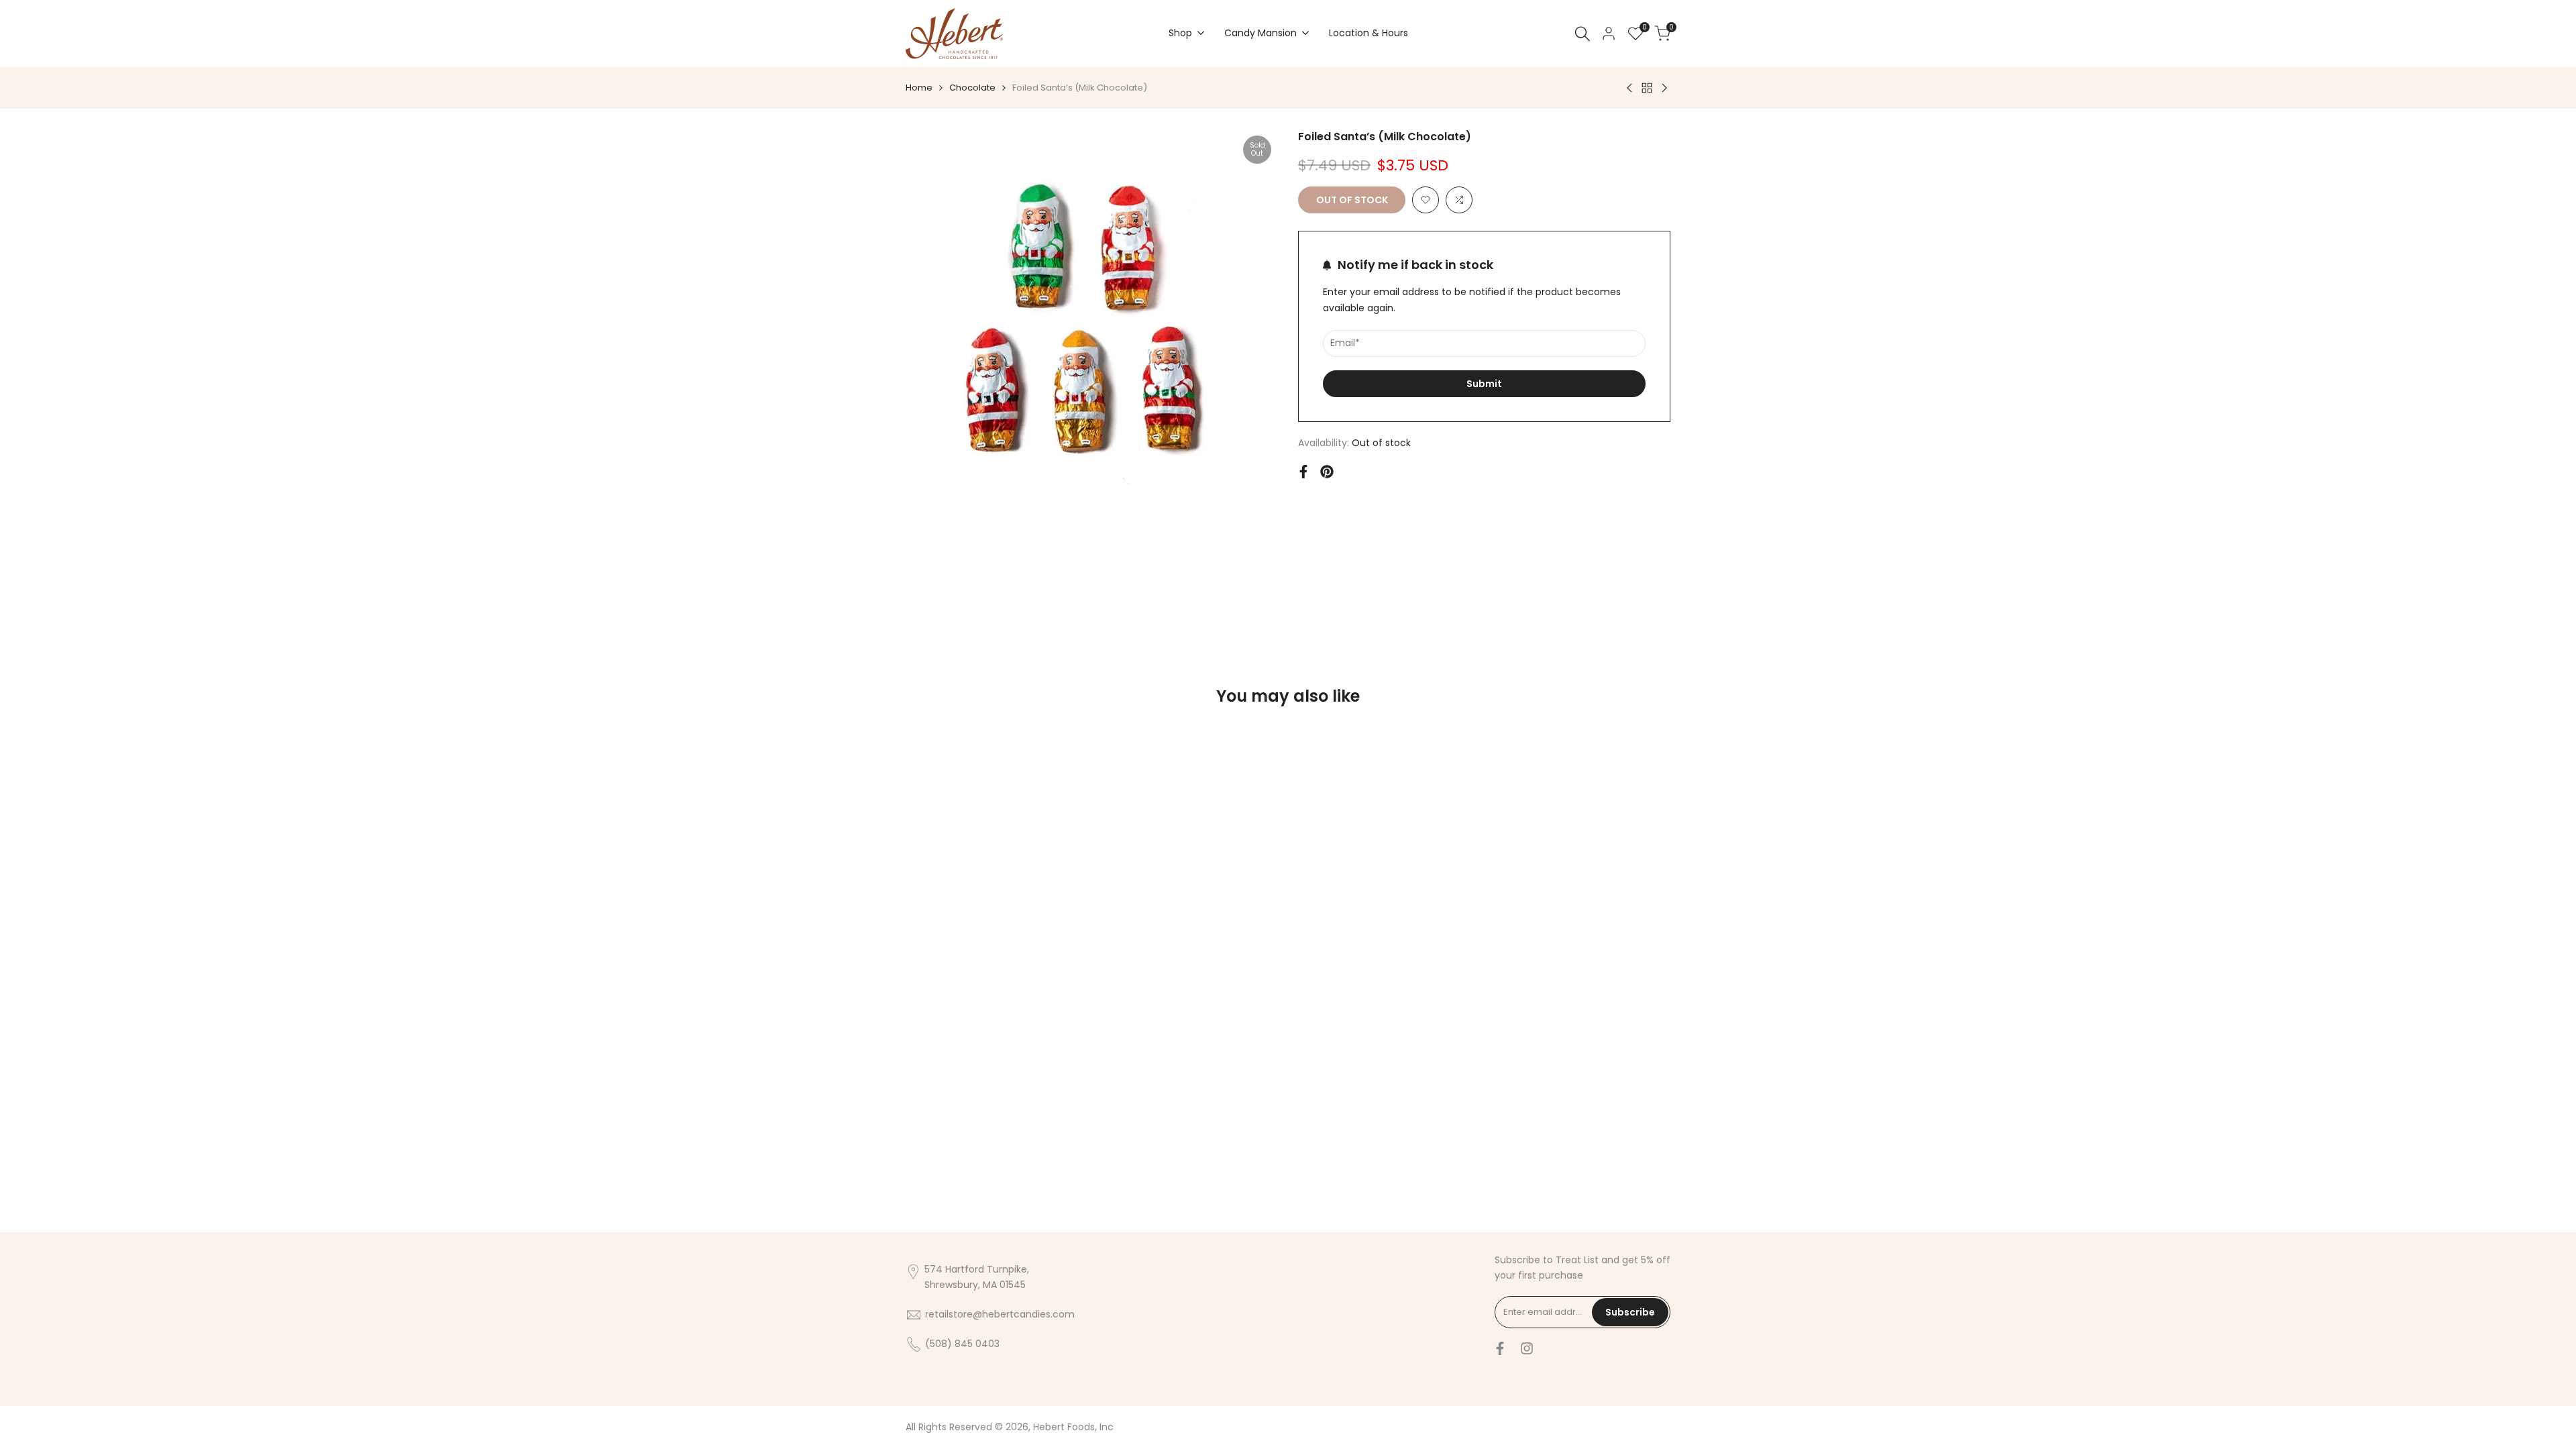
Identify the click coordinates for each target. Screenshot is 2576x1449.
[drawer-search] (1582, 34)
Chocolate (972, 88)
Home (919, 88)
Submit (1484, 384)
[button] (1426, 200)
